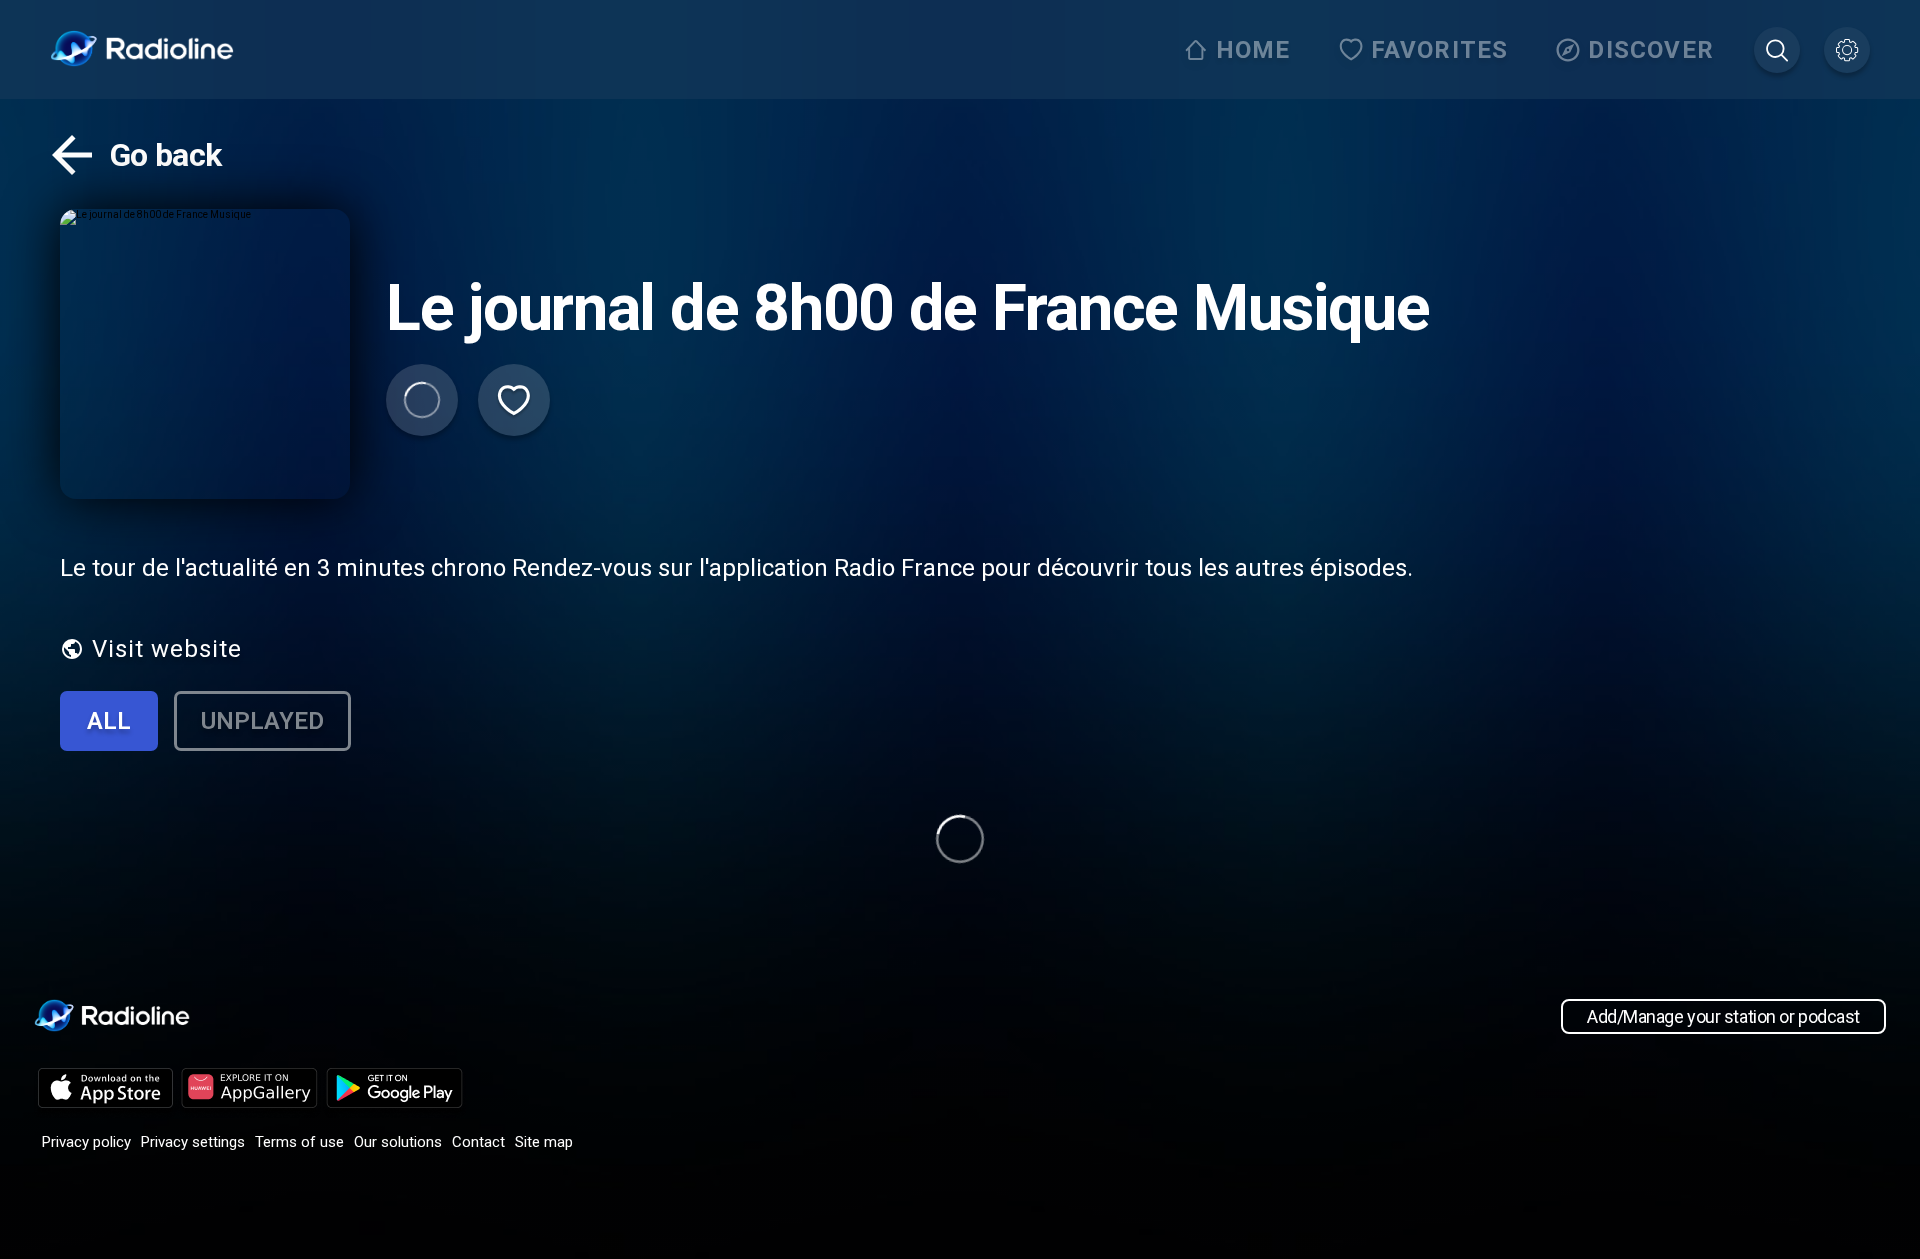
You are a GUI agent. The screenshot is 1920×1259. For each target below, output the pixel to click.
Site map (544, 1142)
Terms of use (299, 1142)
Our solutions (398, 1142)
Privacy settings (193, 1142)
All (109, 721)
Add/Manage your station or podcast (1723, 1016)
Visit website (167, 649)
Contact (478, 1142)
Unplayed (262, 721)
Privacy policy (86, 1142)
